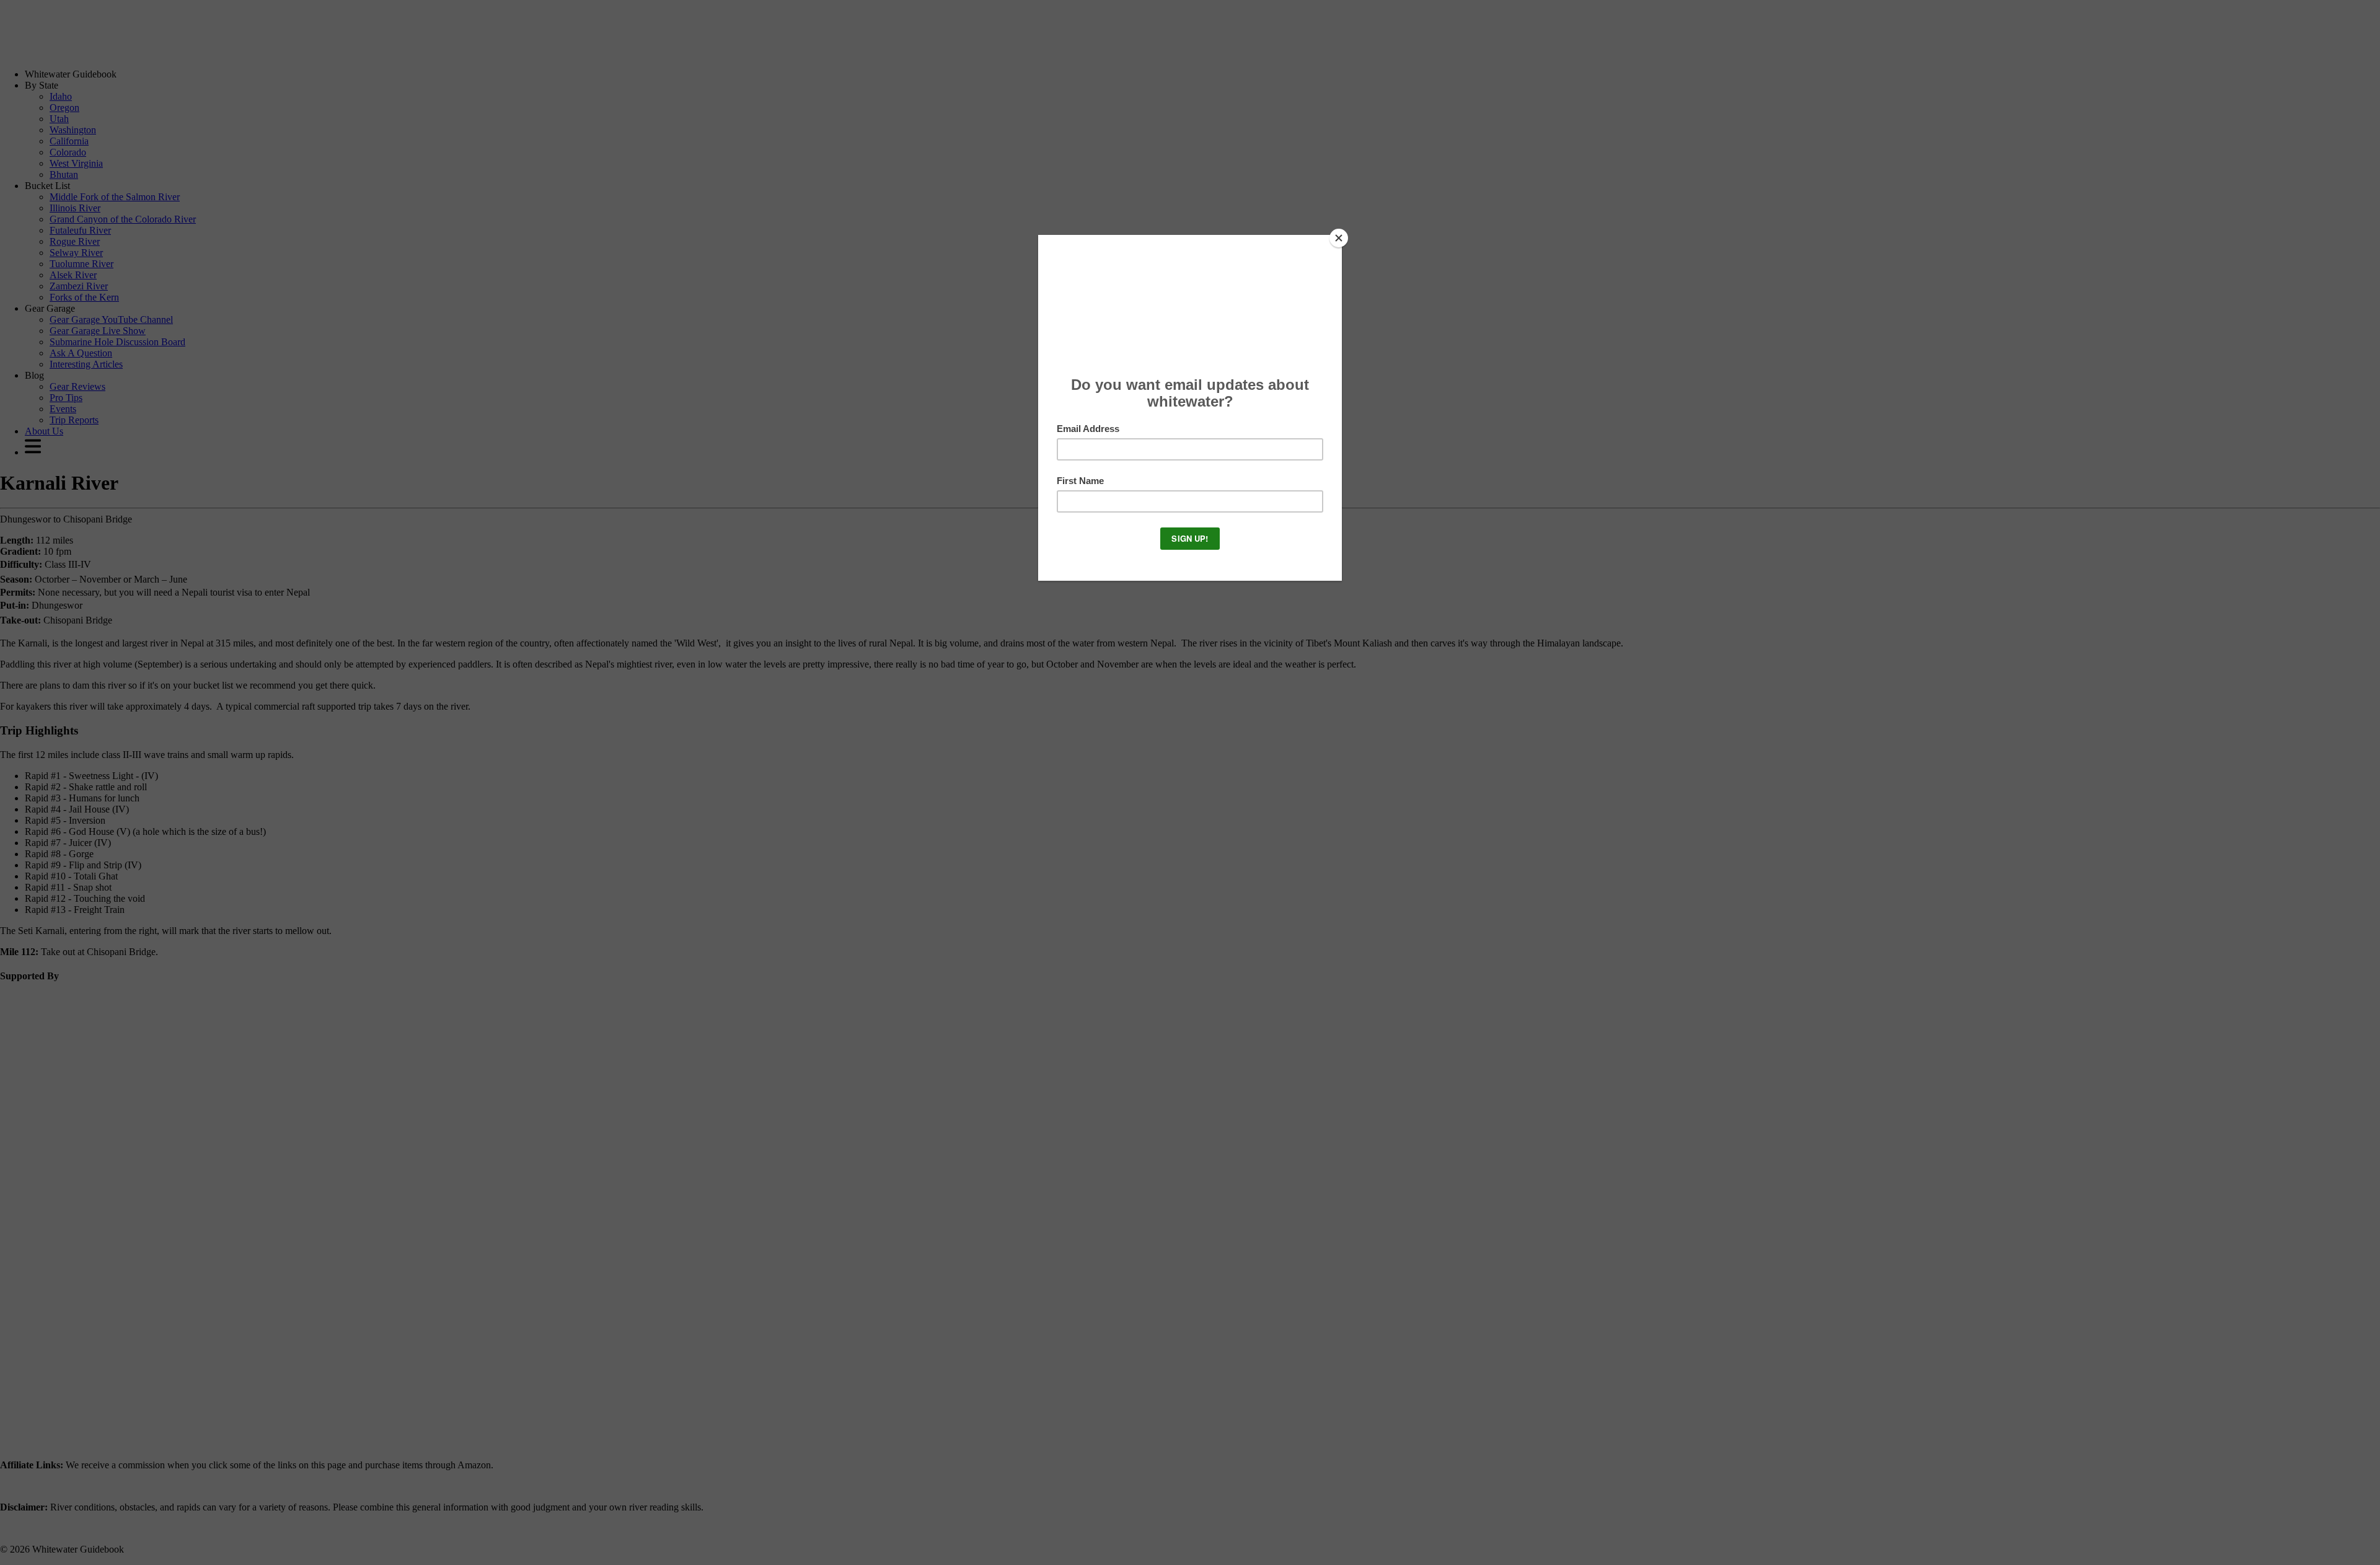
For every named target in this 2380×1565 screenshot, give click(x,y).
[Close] (1339, 238)
